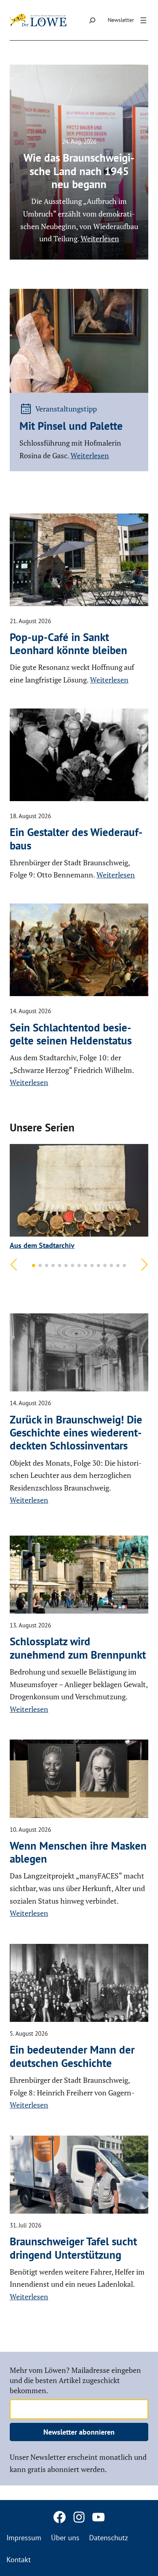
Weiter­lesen (90, 455)
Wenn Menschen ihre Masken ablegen (78, 1852)
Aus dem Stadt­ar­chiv (42, 1245)
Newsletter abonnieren (79, 2432)
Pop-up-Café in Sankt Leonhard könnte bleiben (68, 644)
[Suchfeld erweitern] (92, 20)
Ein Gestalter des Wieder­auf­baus (76, 839)
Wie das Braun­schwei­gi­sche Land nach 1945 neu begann (79, 171)
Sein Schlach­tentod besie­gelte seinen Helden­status (71, 1034)
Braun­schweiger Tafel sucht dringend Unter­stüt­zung (73, 2248)
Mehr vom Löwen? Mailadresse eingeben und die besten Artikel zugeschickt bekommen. (75, 2380)
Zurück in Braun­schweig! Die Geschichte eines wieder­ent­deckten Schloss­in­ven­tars (76, 1433)
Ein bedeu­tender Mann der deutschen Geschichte (72, 2056)
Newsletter (121, 20)
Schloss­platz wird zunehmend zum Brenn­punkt (78, 1648)
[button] (34, 1265)
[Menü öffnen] (143, 20)
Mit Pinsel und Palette (71, 426)
